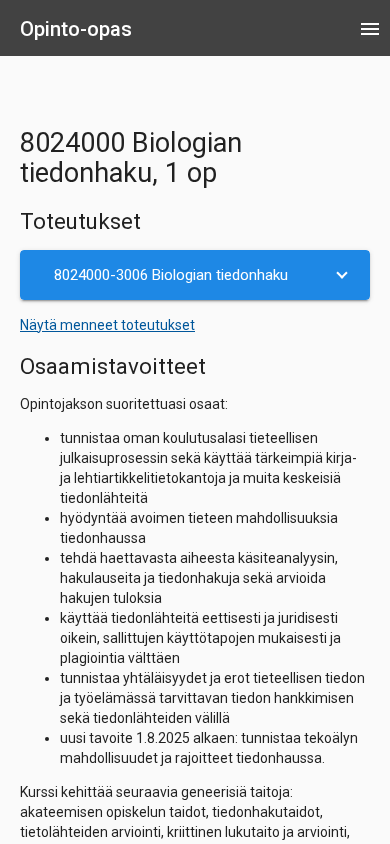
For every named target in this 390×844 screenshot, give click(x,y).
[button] (195, 275)
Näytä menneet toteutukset (107, 325)
